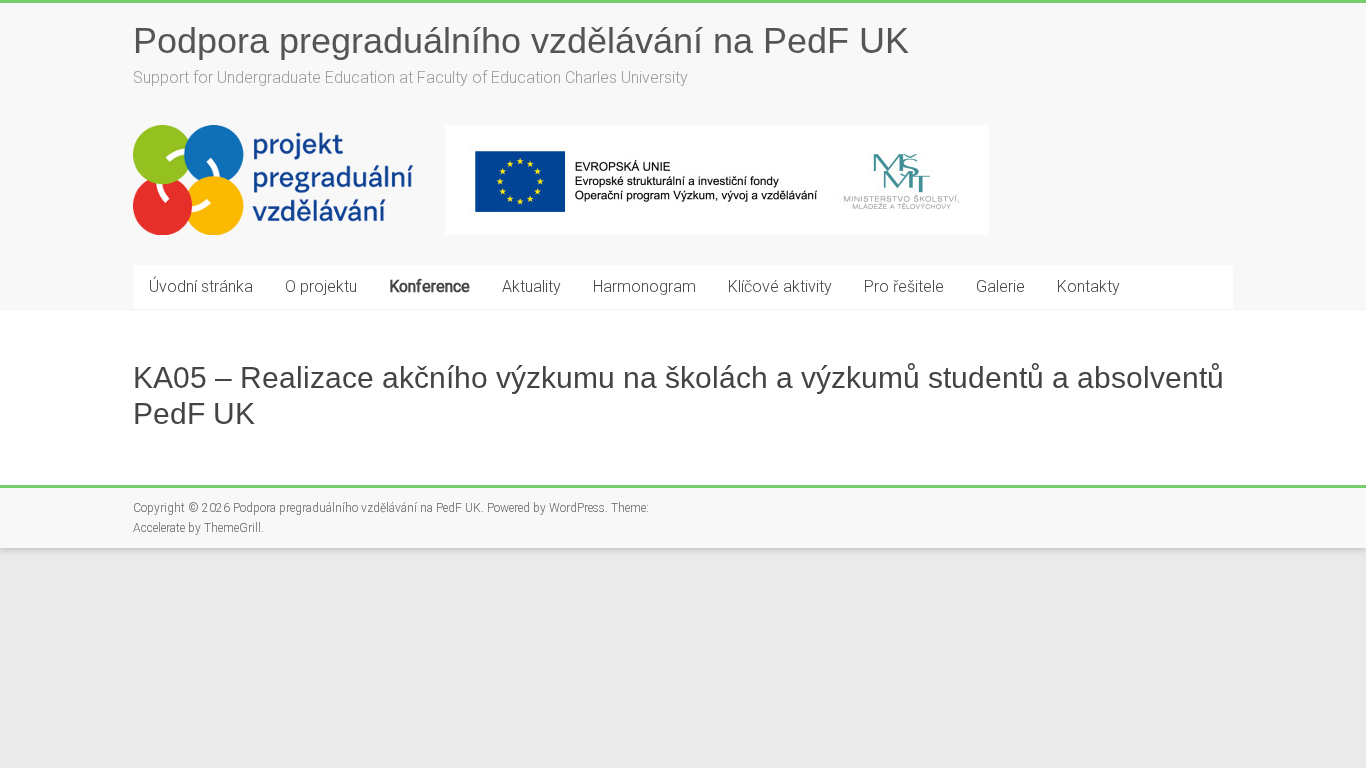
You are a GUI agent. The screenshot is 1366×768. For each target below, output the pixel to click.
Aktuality (531, 286)
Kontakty (1088, 286)
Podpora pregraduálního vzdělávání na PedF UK (521, 40)
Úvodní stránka (201, 286)
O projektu (321, 286)
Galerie (1000, 286)
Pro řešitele (904, 286)
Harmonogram (644, 286)
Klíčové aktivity (780, 286)
